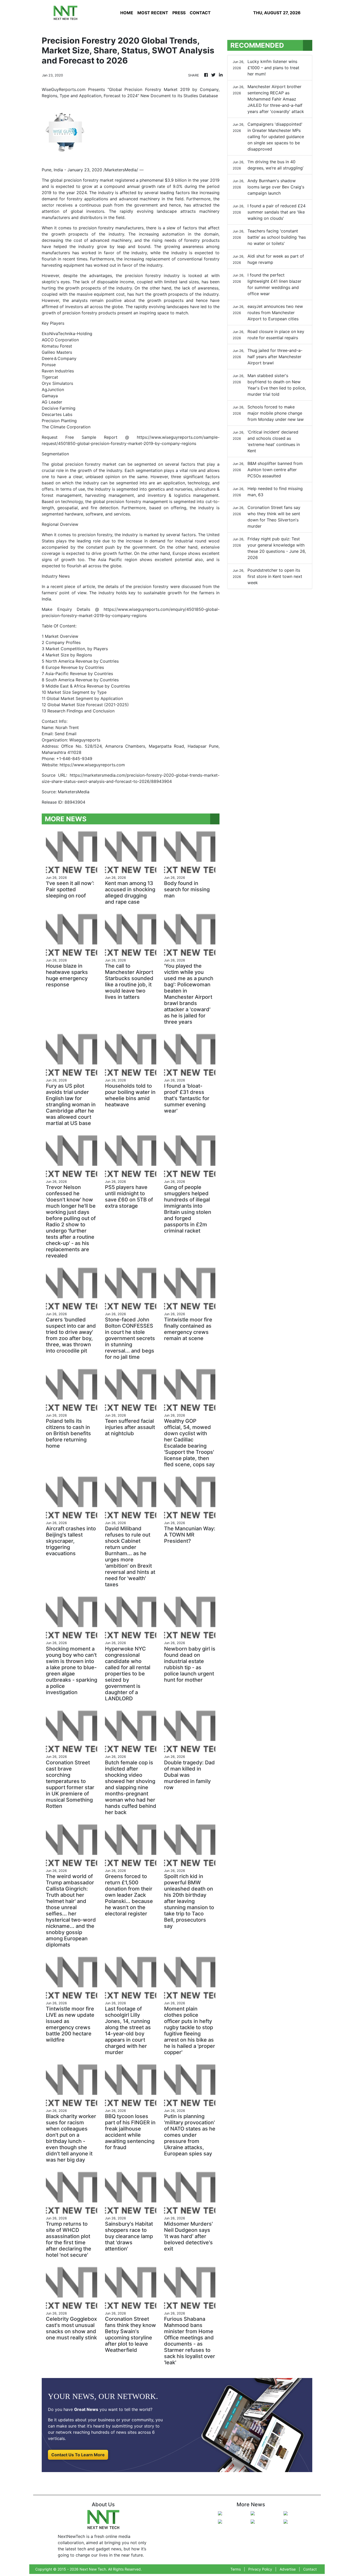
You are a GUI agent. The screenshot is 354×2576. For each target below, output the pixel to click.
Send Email (66, 734)
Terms (236, 2569)
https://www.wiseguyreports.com (92, 765)
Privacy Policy (260, 2569)
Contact (310, 2569)
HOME (127, 13)
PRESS (179, 13)
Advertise (288, 2569)
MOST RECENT (153, 13)
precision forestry (81, 180)
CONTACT (200, 13)
